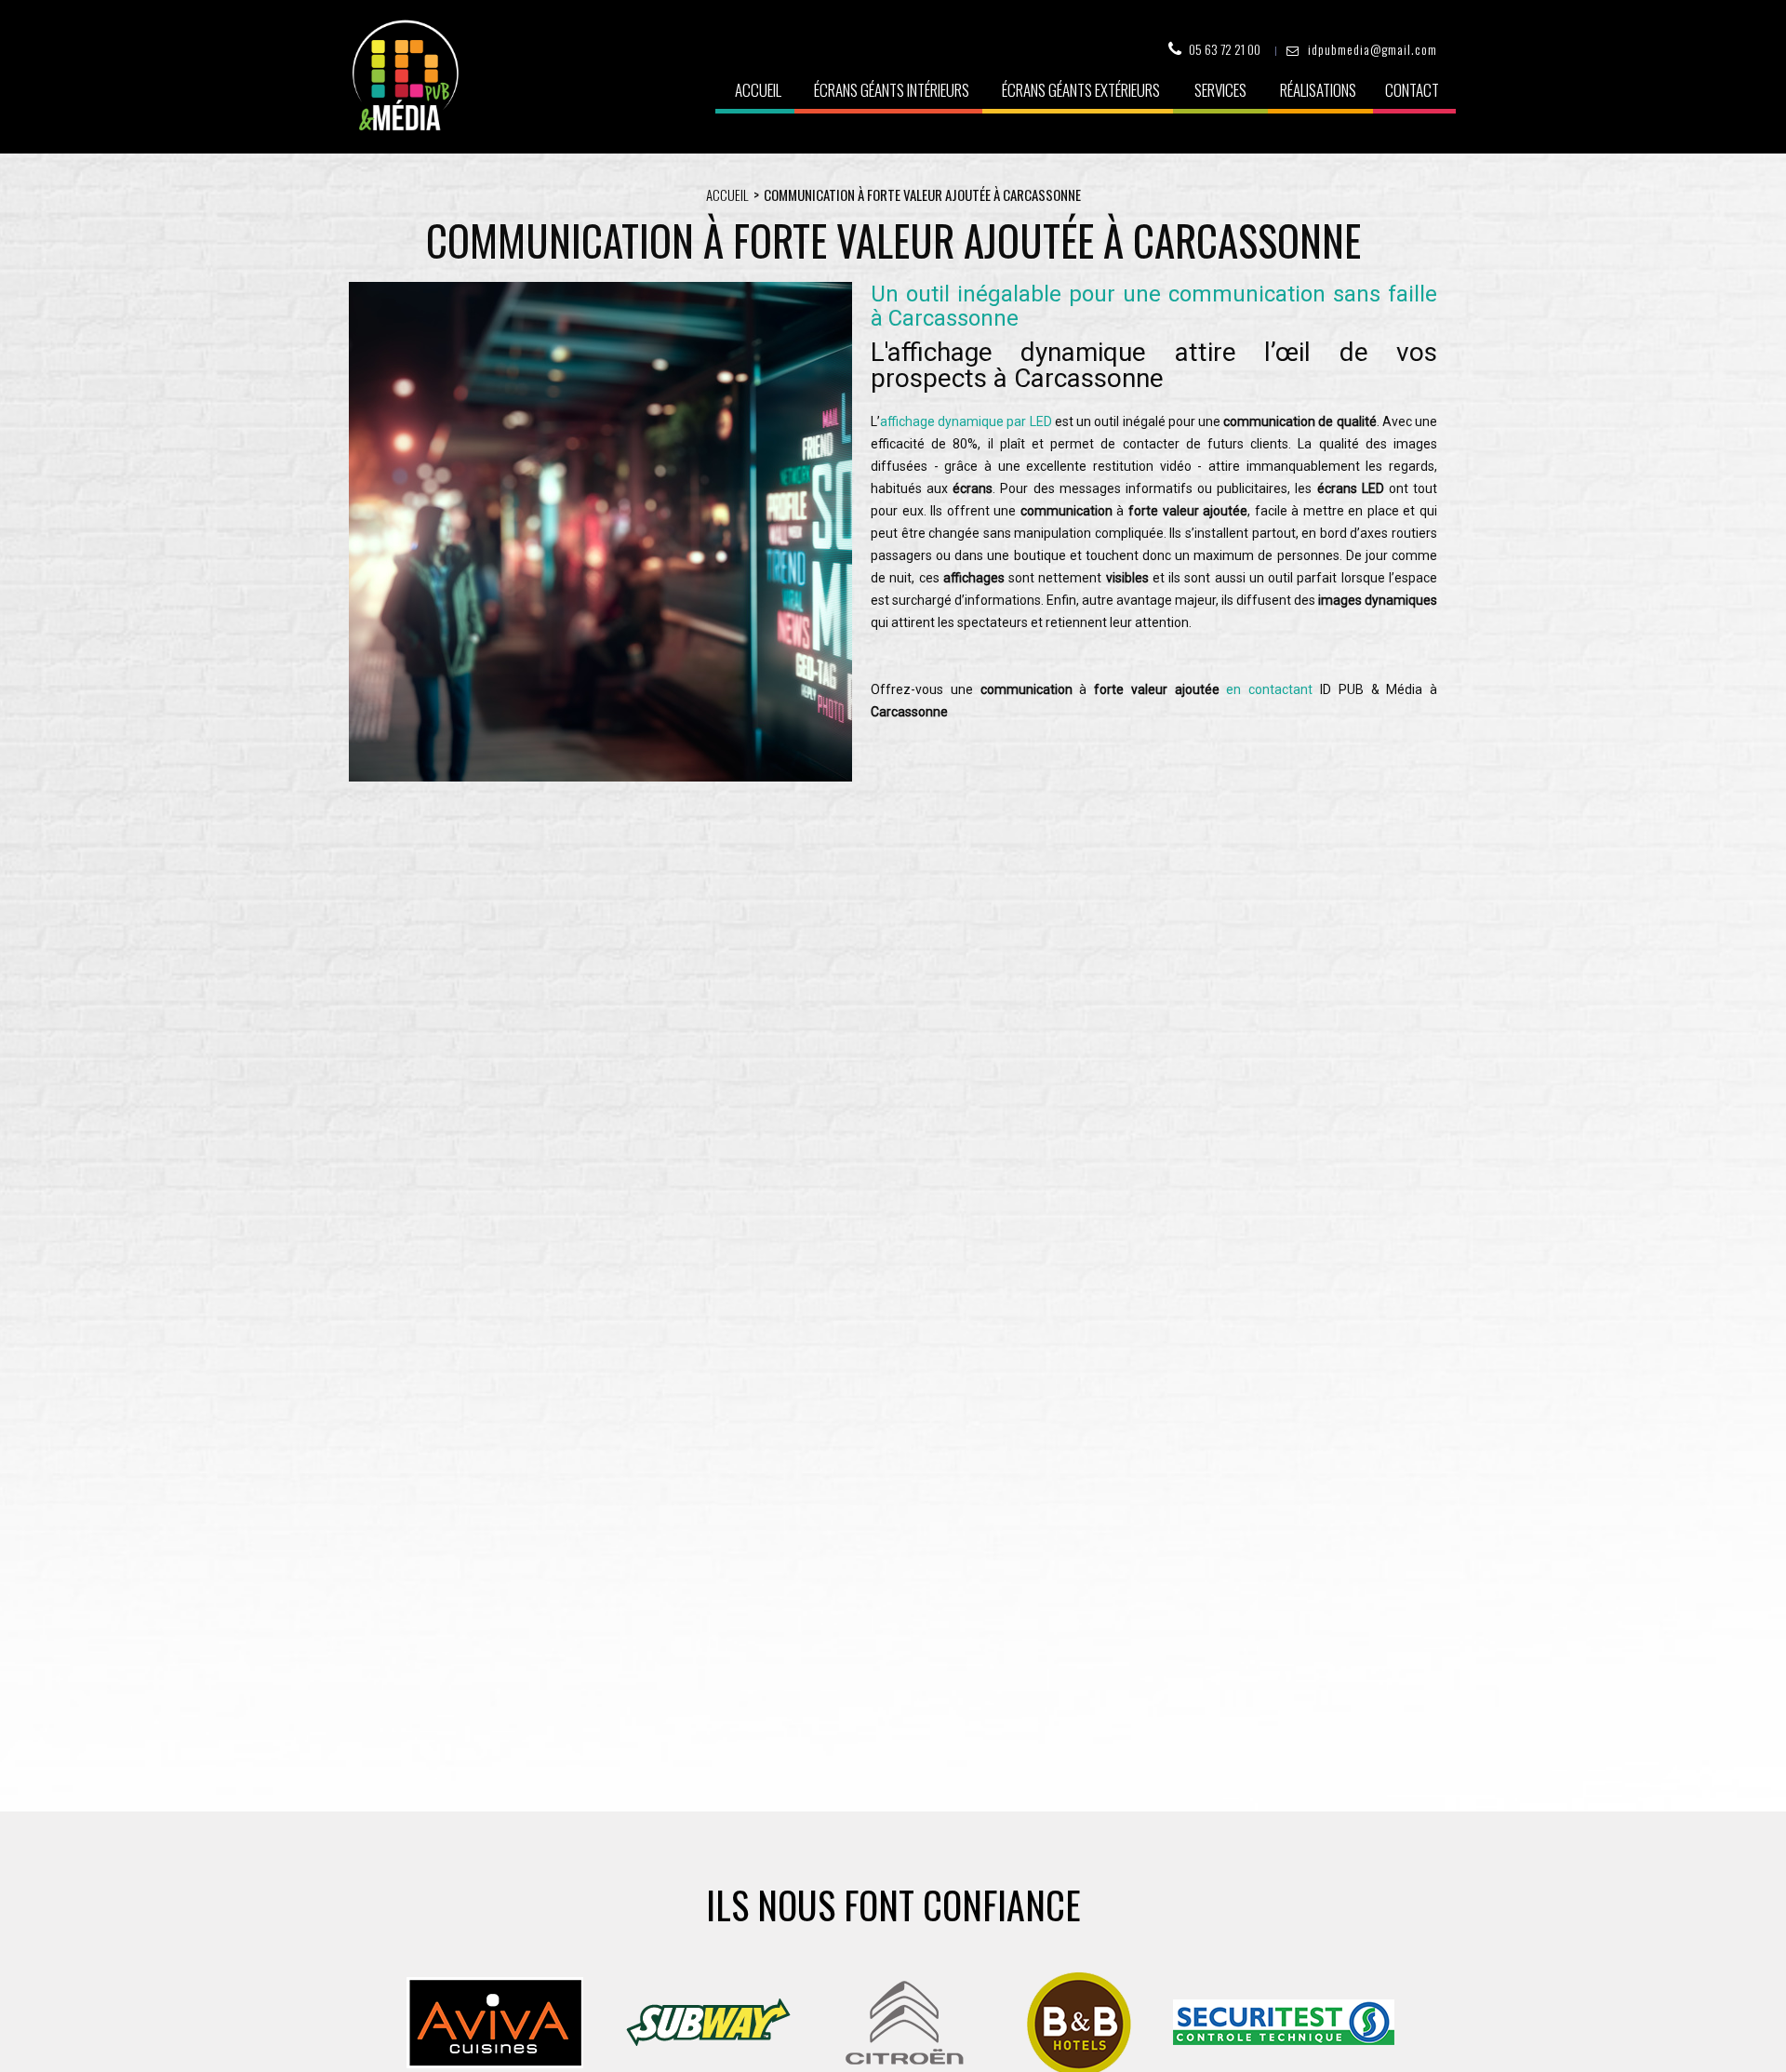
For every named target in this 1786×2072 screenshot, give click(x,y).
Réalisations (1318, 90)
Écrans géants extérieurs (1081, 90)
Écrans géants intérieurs (892, 90)
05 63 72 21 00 (1225, 49)
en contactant (1269, 689)
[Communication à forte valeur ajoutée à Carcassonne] (600, 777)
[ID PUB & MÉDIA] (405, 75)
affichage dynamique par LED (966, 421)
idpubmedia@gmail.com (1373, 49)
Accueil (758, 90)
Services (1220, 90)
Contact (1412, 90)
